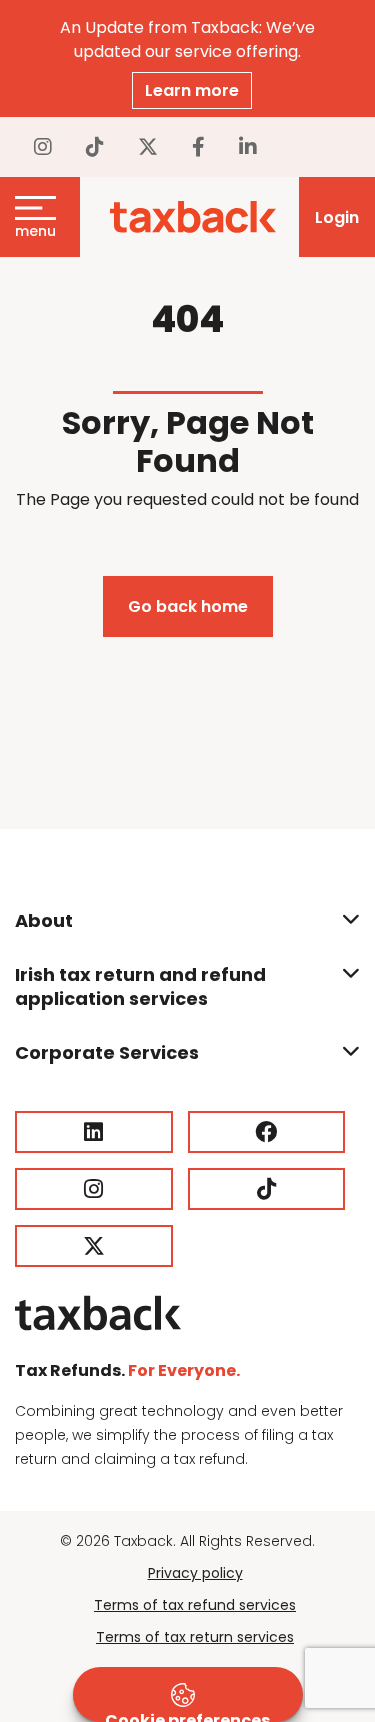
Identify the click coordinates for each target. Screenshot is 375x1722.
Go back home (188, 606)
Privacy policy (195, 1573)
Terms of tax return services (195, 1637)
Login (337, 217)
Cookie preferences (187, 1715)
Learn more (192, 90)
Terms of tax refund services (195, 1605)
